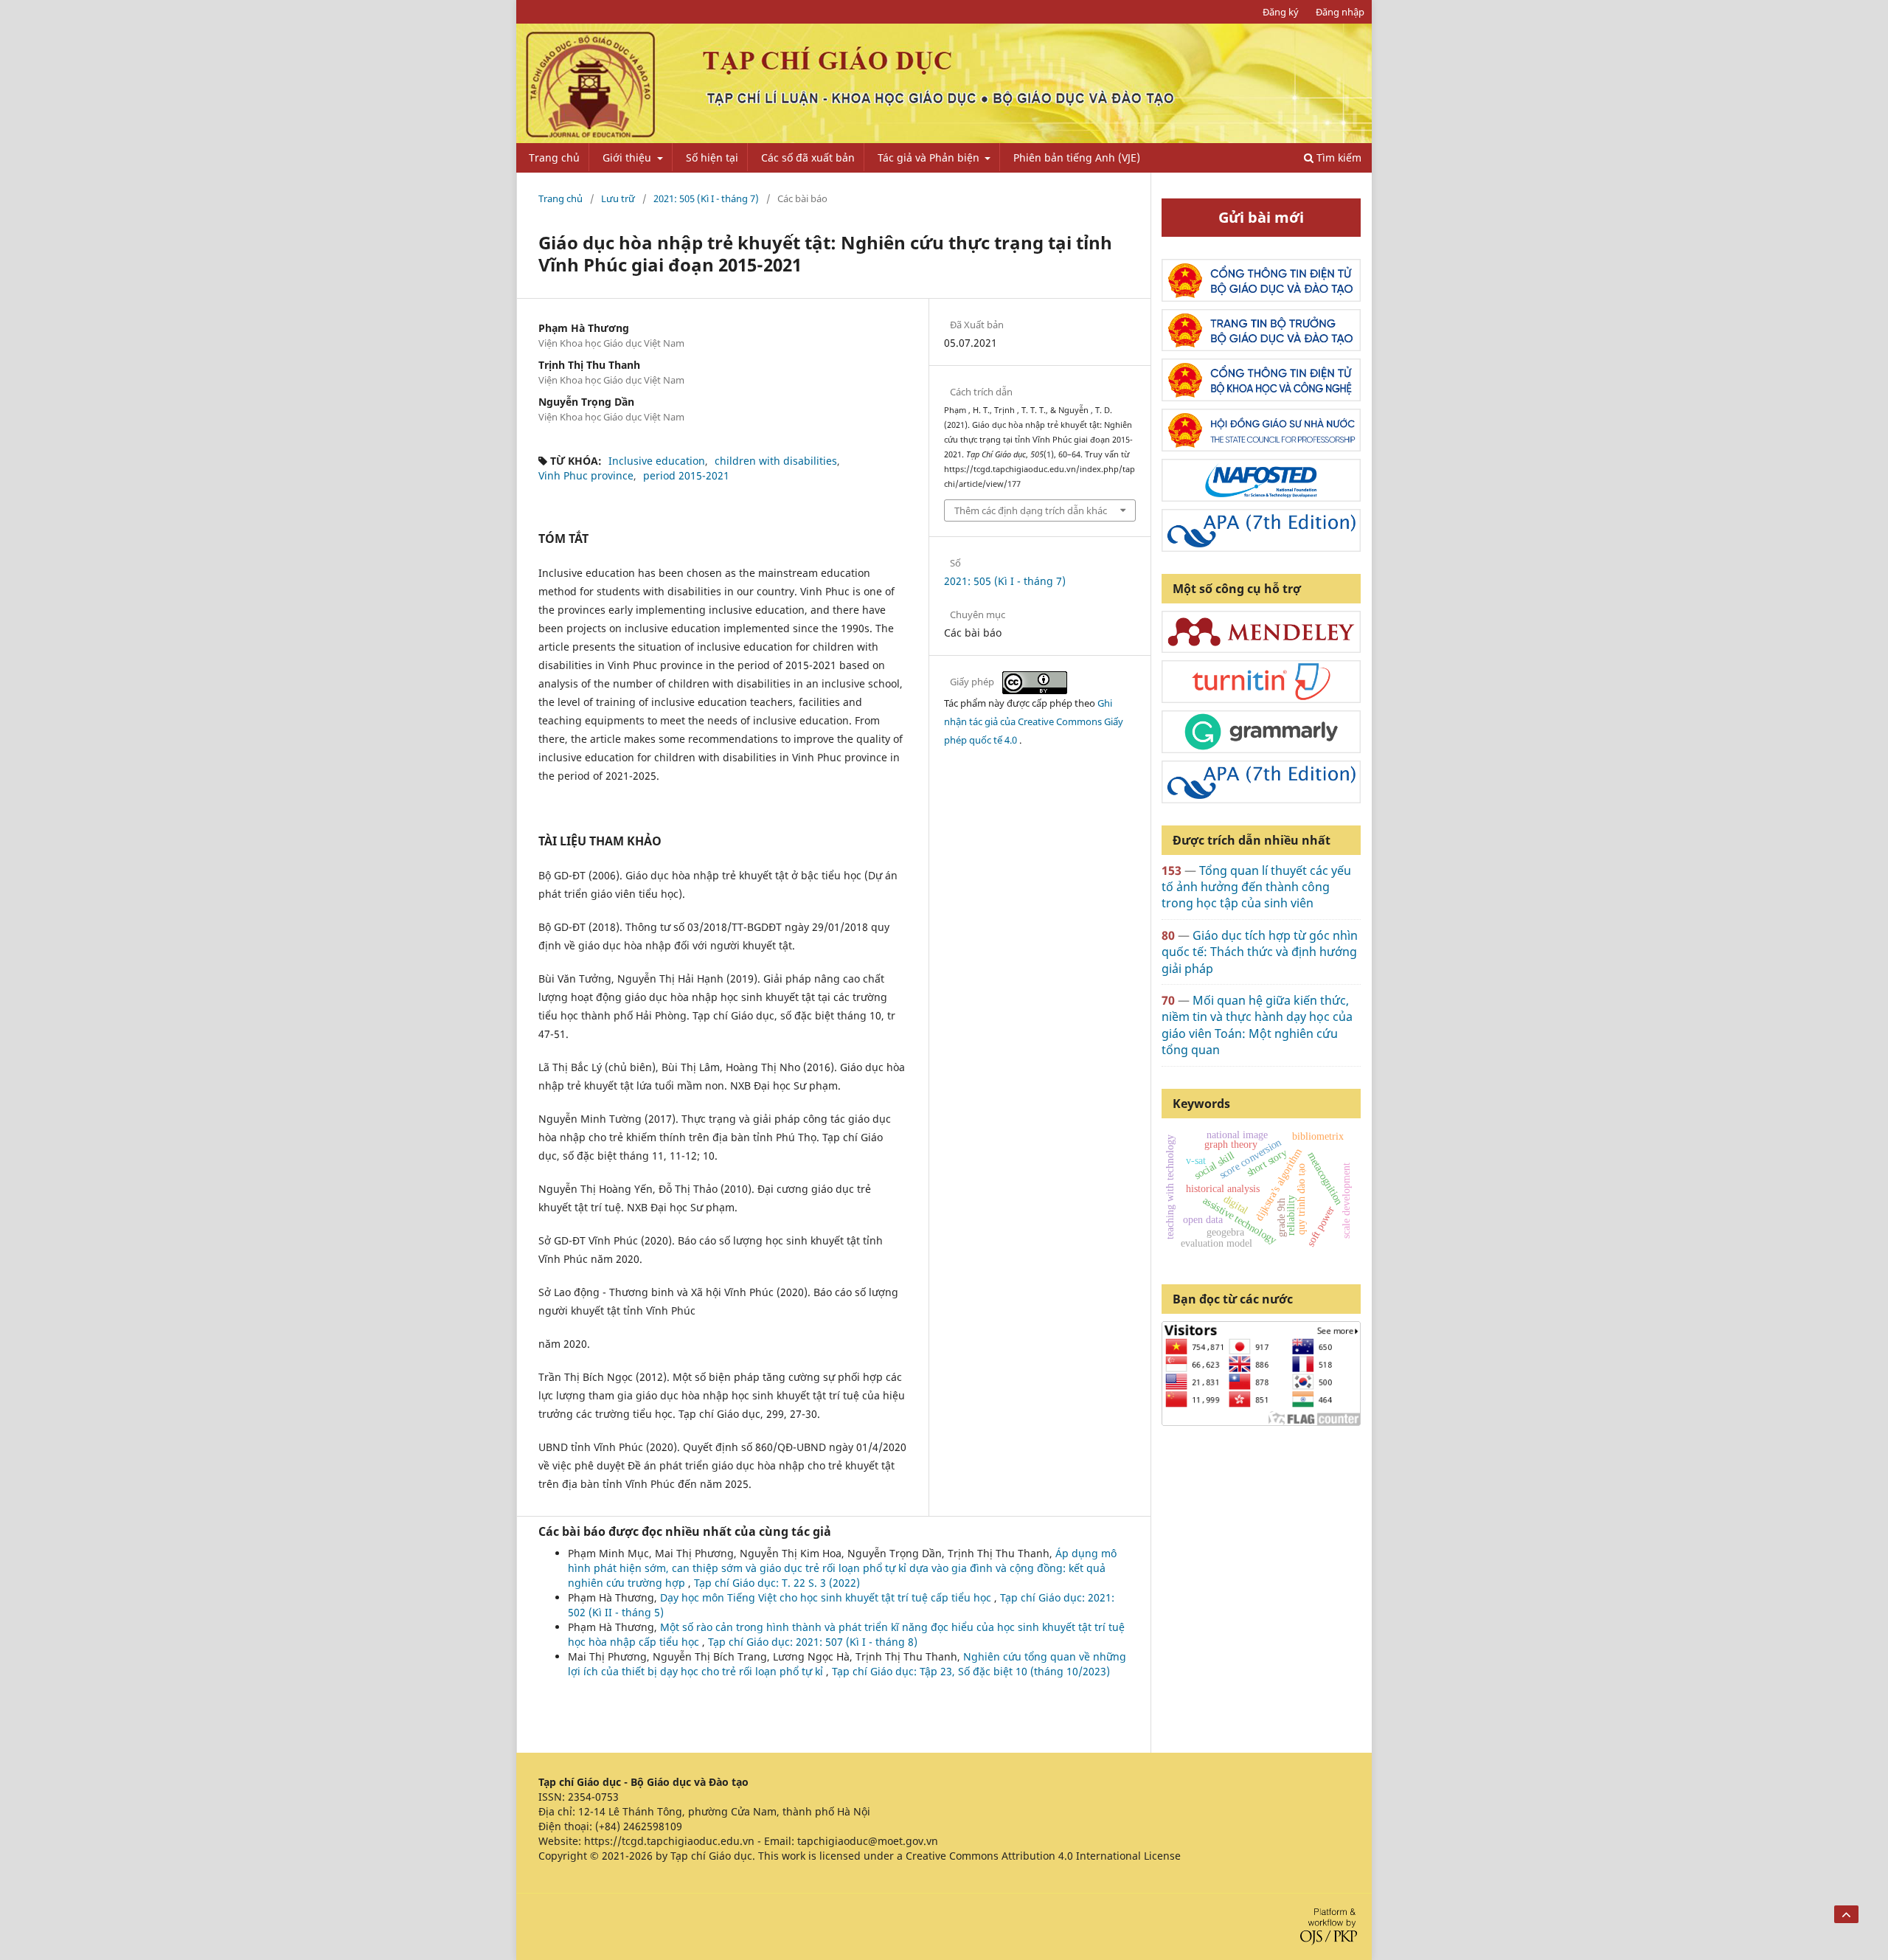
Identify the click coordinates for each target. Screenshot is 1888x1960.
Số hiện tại (712, 157)
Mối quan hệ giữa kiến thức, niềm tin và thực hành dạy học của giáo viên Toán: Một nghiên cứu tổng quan (1257, 1025)
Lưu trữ (618, 198)
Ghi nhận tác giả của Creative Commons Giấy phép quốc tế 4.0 (1034, 721)
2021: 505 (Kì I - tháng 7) (706, 198)
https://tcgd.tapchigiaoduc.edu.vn (669, 1841)
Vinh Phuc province (586, 475)
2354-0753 (593, 1797)
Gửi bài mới (1261, 217)
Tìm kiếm (1337, 157)
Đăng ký (1281, 12)
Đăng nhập (1340, 12)
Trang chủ (554, 157)
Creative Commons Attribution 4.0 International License (1043, 1856)
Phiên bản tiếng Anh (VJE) (1077, 157)
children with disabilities (776, 461)
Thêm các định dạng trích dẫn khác (1031, 510)
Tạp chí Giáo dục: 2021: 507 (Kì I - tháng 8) (813, 1642)
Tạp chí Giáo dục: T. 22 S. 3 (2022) (777, 1583)
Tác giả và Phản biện (930, 157)
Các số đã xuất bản (808, 157)
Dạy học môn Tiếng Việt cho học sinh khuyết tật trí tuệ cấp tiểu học (827, 1597)
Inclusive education (657, 461)
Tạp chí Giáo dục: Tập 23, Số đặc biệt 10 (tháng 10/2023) (971, 1671)
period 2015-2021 (686, 475)
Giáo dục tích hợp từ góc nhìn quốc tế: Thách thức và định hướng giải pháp (1260, 952)
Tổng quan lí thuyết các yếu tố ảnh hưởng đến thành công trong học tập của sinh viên (1256, 887)
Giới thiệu (628, 157)
